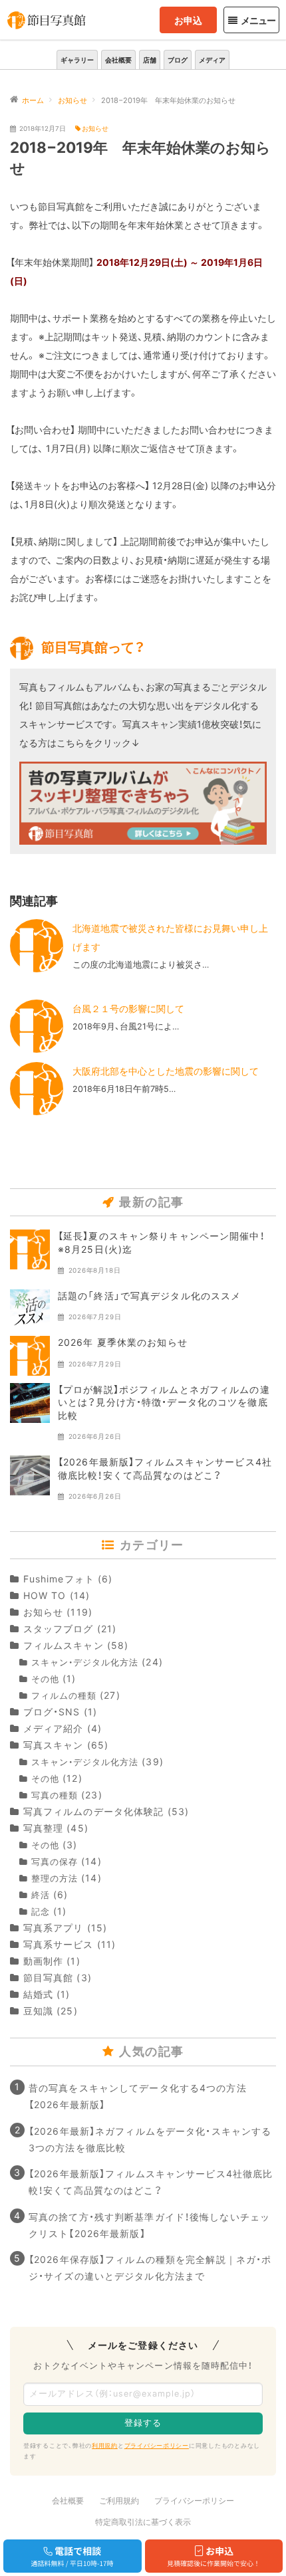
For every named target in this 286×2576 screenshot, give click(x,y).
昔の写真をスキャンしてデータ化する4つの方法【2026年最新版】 (138, 2096)
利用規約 (105, 2445)
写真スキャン (53, 1745)
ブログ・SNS (52, 1712)
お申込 (188, 20)
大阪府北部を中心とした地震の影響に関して (166, 1071)
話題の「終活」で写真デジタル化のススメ (149, 1296)
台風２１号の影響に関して (128, 1009)
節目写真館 (48, 1978)
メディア (212, 60)
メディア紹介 (53, 1728)
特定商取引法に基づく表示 (143, 2522)
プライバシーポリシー (157, 2445)
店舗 (150, 60)
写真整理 (43, 1828)
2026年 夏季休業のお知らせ (123, 1342)
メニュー (258, 20)
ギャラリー (77, 60)
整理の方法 (55, 1878)
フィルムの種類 (64, 1696)
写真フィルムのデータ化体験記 (93, 1811)
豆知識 (38, 2011)
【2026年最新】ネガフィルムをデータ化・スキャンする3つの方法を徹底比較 (150, 2139)
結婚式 (38, 1994)
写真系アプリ (53, 1928)
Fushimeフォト (59, 1579)
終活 (41, 1895)
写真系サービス (59, 1944)
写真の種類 (55, 1795)
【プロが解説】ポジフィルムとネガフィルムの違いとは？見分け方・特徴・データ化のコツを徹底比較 (164, 1402)
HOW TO (45, 1595)
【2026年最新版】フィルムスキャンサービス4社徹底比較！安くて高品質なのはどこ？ (151, 2182)
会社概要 (118, 60)
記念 (41, 1912)
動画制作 (43, 1961)
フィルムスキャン (64, 1645)
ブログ (178, 60)
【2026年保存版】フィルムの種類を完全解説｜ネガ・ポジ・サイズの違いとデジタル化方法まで (150, 2268)
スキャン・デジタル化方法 (85, 1663)
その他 (45, 1679)
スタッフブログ (59, 1629)
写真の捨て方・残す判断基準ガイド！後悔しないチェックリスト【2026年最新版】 (149, 2225)
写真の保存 (55, 1862)
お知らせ (95, 129)
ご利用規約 (119, 2501)
